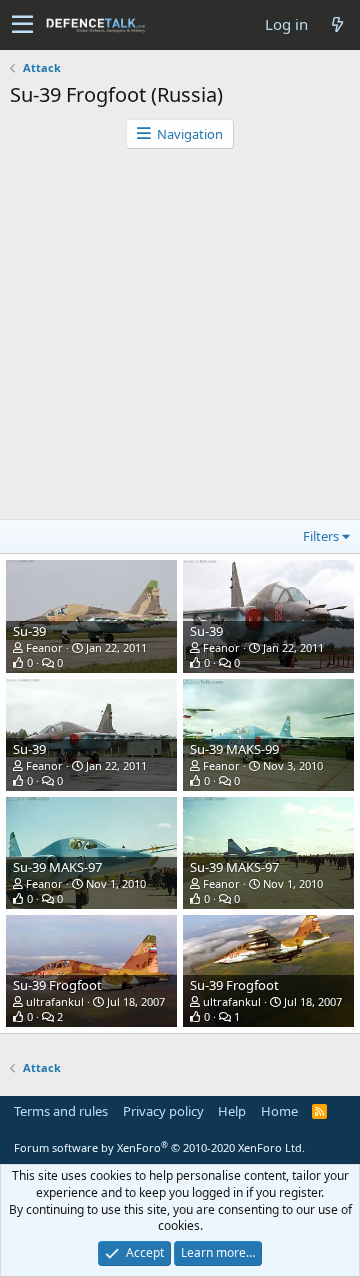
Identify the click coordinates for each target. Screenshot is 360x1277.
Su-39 (29, 631)
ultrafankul (55, 1001)
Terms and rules (61, 1111)
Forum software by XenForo (159, 1147)
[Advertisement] (180, 339)
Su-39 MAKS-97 (57, 867)
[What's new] (337, 24)
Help (232, 1111)
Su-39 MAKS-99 (234, 749)
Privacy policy (163, 1111)
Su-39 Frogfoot (57, 985)
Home (279, 1111)
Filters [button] (321, 536)
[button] (22, 25)
